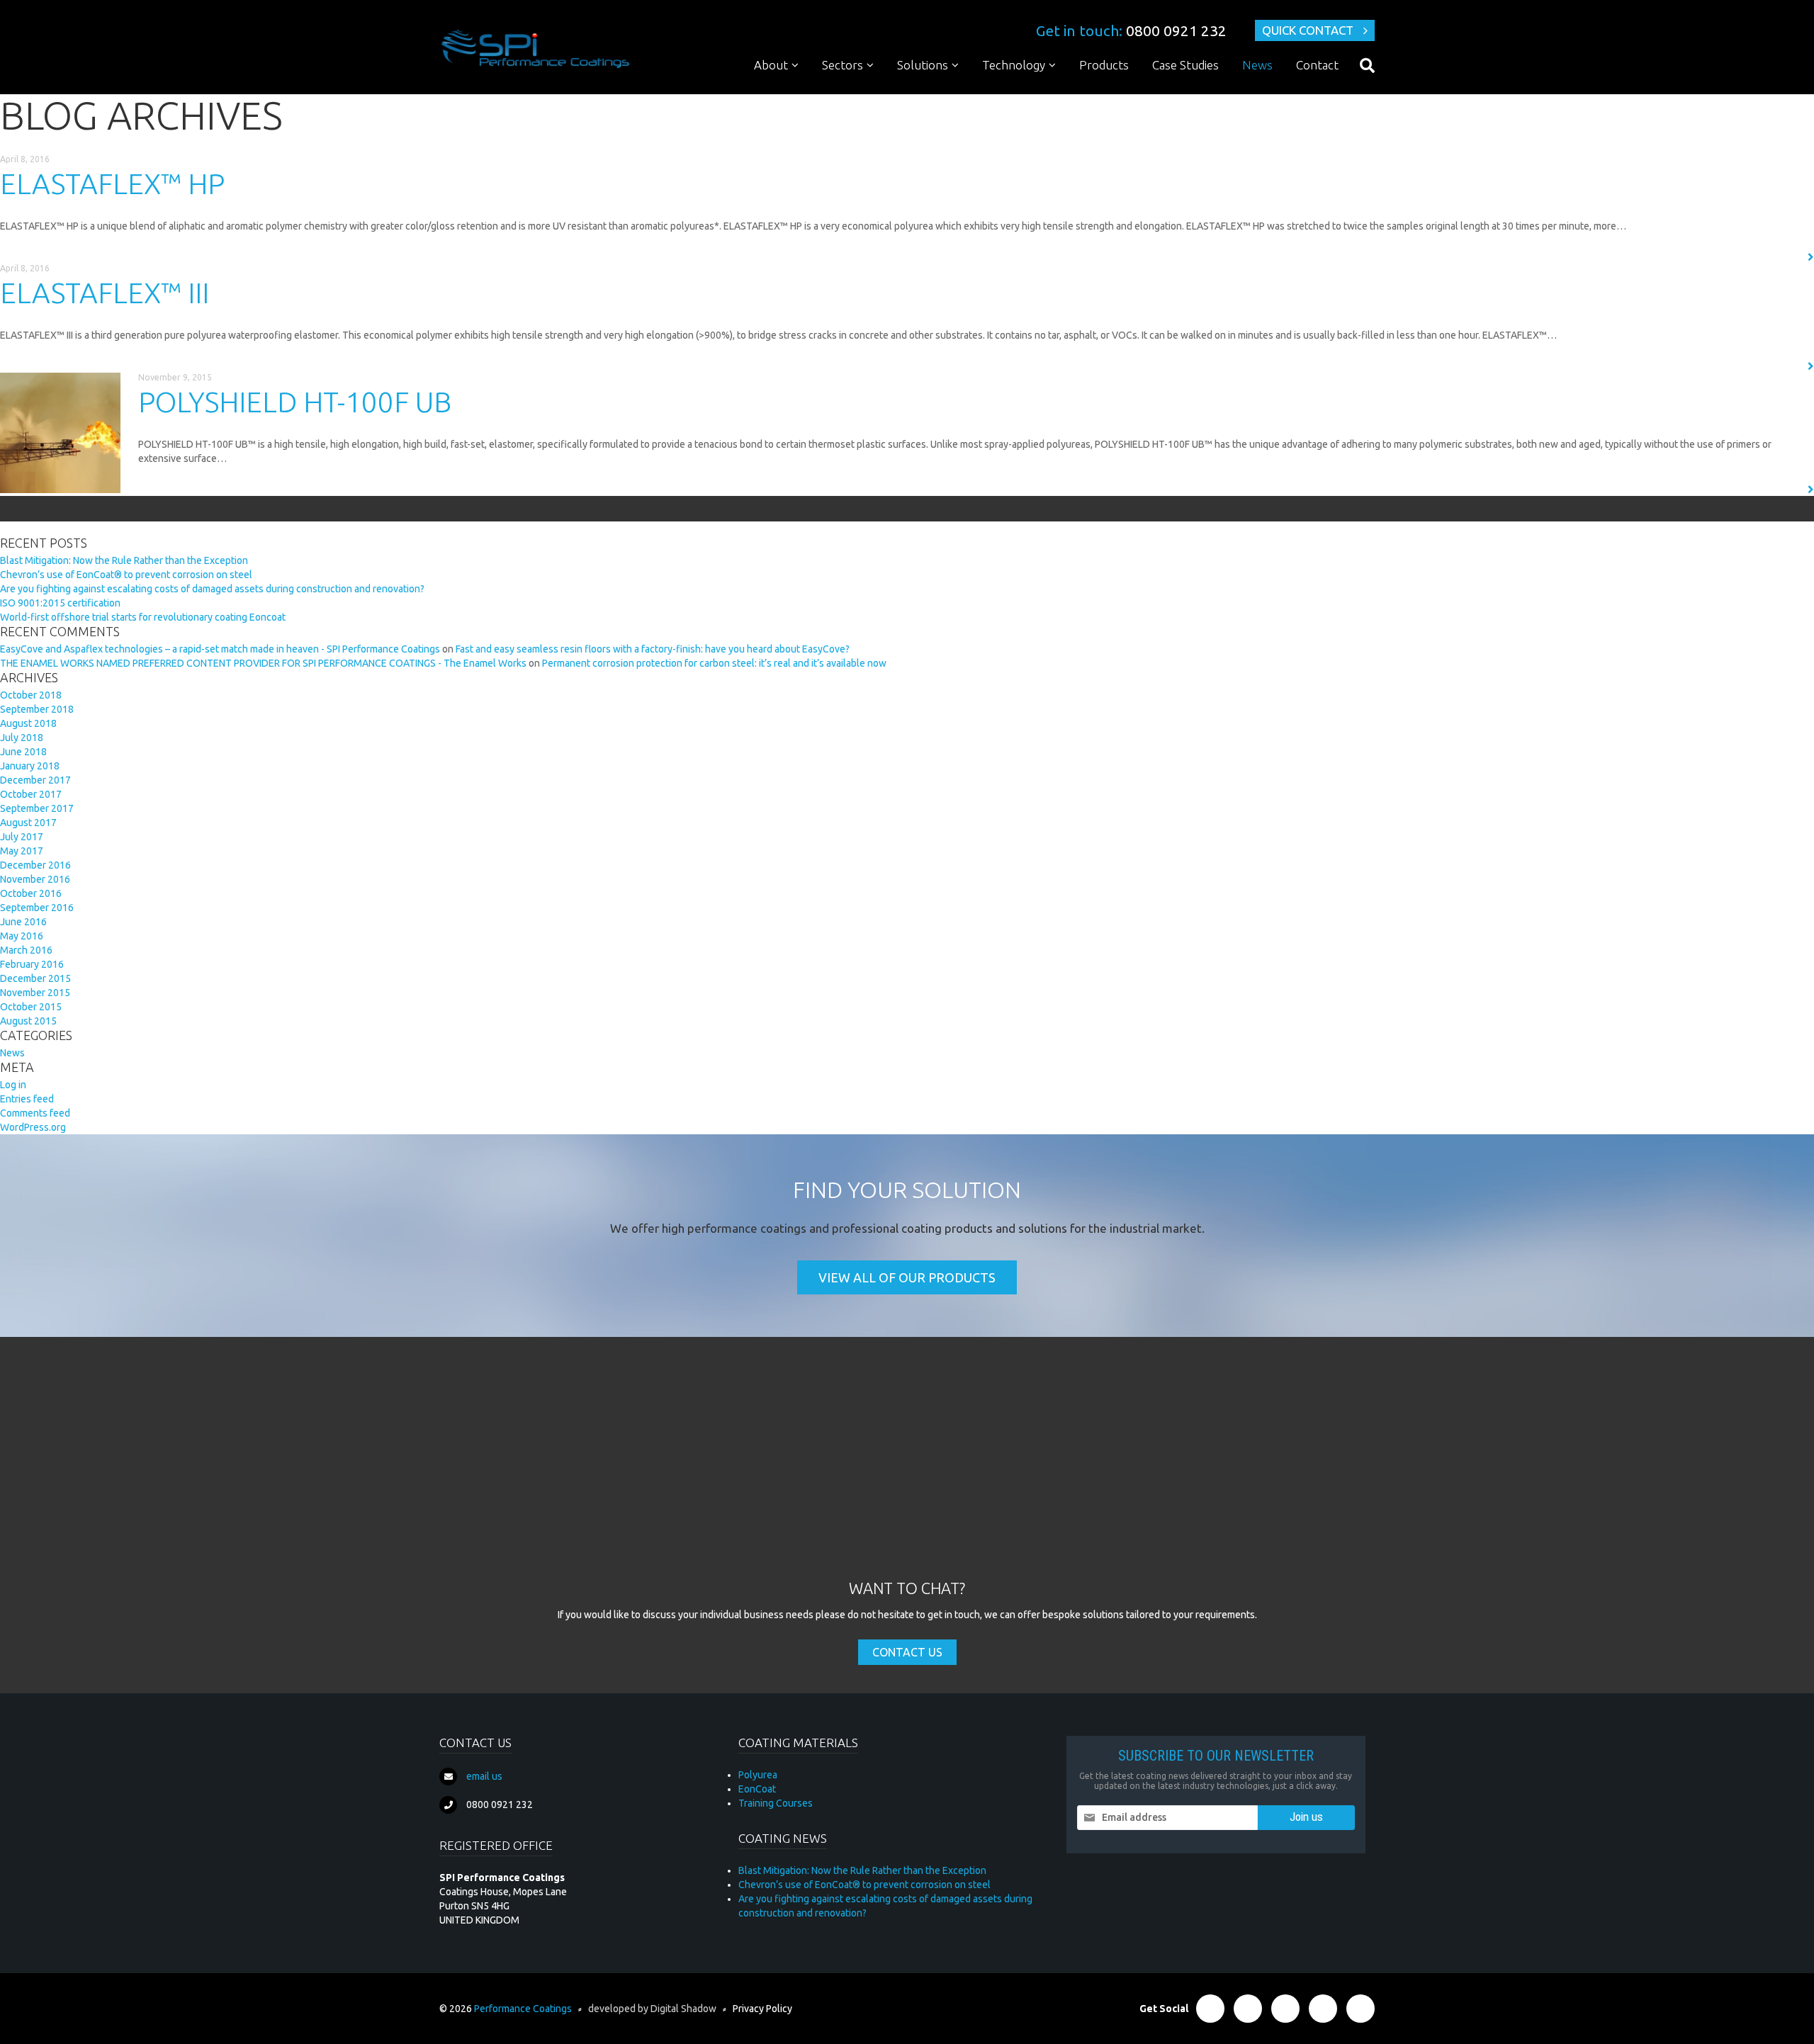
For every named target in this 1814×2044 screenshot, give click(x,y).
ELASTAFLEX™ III (105, 293)
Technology (1014, 65)
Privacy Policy (762, 2009)
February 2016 (32, 964)
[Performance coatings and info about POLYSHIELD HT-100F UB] (60, 433)
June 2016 (23, 922)
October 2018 (31, 695)
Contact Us (907, 1652)
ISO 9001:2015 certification (60, 603)
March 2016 (26, 950)
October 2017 (31, 794)
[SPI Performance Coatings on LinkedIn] (1285, 2009)
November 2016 (35, 879)
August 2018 (28, 723)
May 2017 (22, 851)
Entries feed (27, 1099)
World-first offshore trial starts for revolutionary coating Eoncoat (143, 617)
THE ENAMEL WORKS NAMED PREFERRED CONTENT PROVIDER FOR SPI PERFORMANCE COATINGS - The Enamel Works (263, 663)
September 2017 (37, 808)
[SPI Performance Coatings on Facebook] (1210, 2009)
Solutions (923, 65)
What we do (791, 92)
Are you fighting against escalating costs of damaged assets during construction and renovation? (212, 589)
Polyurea (1011, 92)
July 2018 (22, 738)
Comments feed (35, 1113)
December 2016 (35, 865)
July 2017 (22, 837)
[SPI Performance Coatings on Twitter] (1248, 2009)
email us (484, 1776)
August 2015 (28, 1021)
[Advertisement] (907, 1472)
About (771, 65)
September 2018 (37, 709)
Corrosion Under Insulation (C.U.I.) (984, 148)
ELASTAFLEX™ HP (112, 184)
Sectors (843, 65)
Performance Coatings (523, 2009)
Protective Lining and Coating (973, 92)
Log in (13, 1085)
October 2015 (31, 1007)
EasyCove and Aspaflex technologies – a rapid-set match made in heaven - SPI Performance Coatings (220, 649)
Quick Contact (1308, 30)
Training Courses (1029, 148)
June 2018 (23, 752)
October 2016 (31, 893)
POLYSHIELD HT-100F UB (295, 402)
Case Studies (1185, 65)
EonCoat (757, 1789)
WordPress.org (33, 1127)
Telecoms (853, 148)
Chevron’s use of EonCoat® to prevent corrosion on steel (126, 575)
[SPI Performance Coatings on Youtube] (1360, 2009)
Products (1104, 65)
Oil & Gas (852, 92)
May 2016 (22, 936)
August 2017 (28, 823)
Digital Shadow (683, 2009)
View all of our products (907, 1277)
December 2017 (35, 780)
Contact (1317, 65)
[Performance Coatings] (535, 48)
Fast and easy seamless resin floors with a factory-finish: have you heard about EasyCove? (653, 649)
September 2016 (37, 908)
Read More (1776, 258)
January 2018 (30, 766)
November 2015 (35, 993)
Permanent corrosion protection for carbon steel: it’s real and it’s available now (714, 663)
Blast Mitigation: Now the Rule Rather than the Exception (124, 560)
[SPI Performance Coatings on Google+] (1323, 2009)
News (1257, 65)
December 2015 (35, 978)
